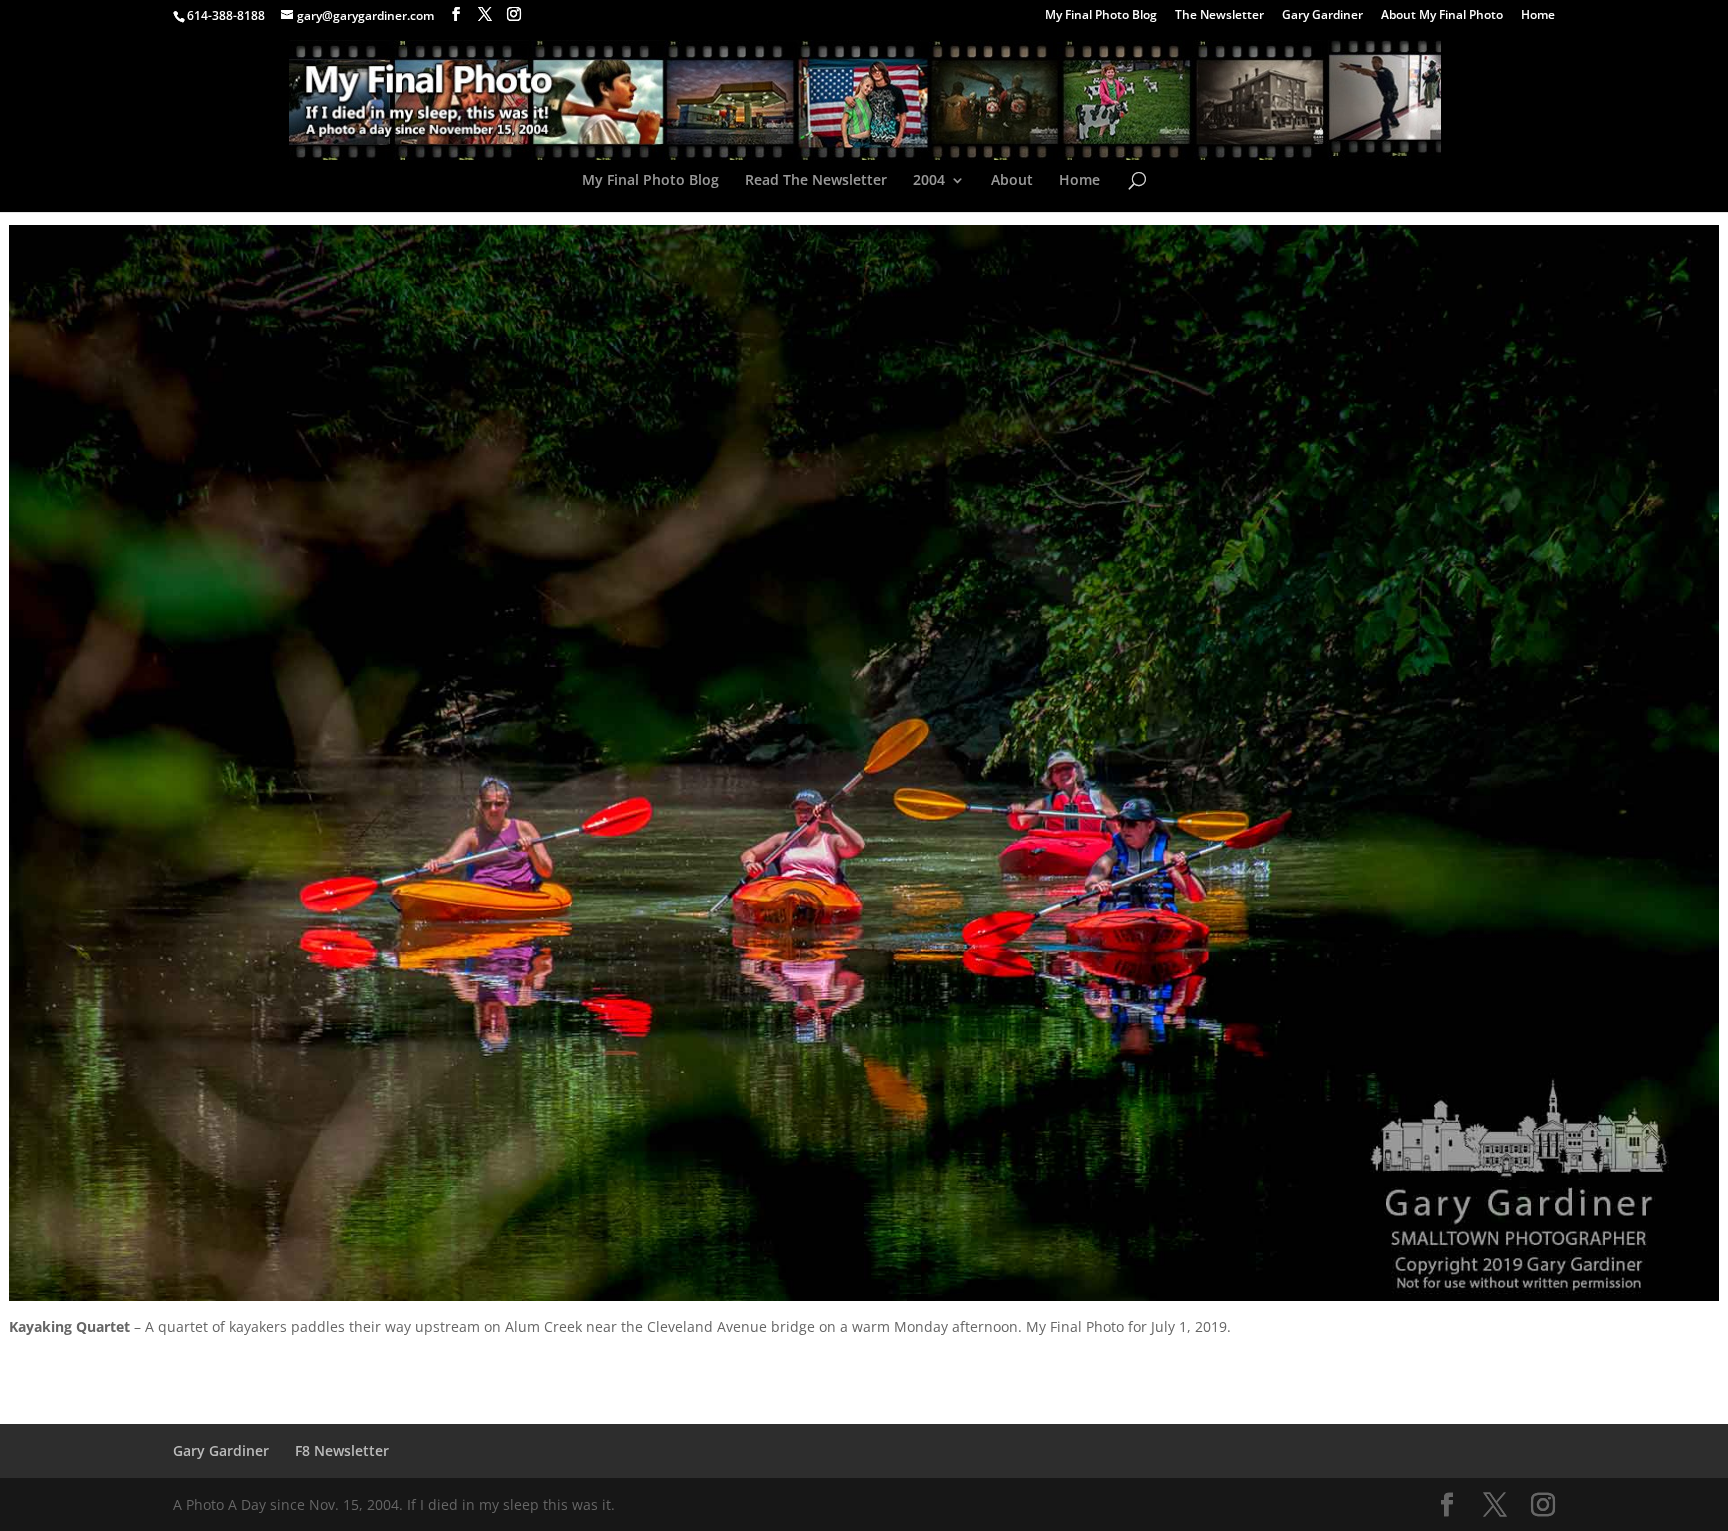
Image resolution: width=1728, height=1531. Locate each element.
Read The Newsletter (816, 181)
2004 (929, 181)
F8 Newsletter (342, 1450)
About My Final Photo (1442, 16)
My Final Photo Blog (1101, 16)
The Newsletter (1219, 16)
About (1012, 181)
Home (1538, 16)
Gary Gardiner (1322, 16)
